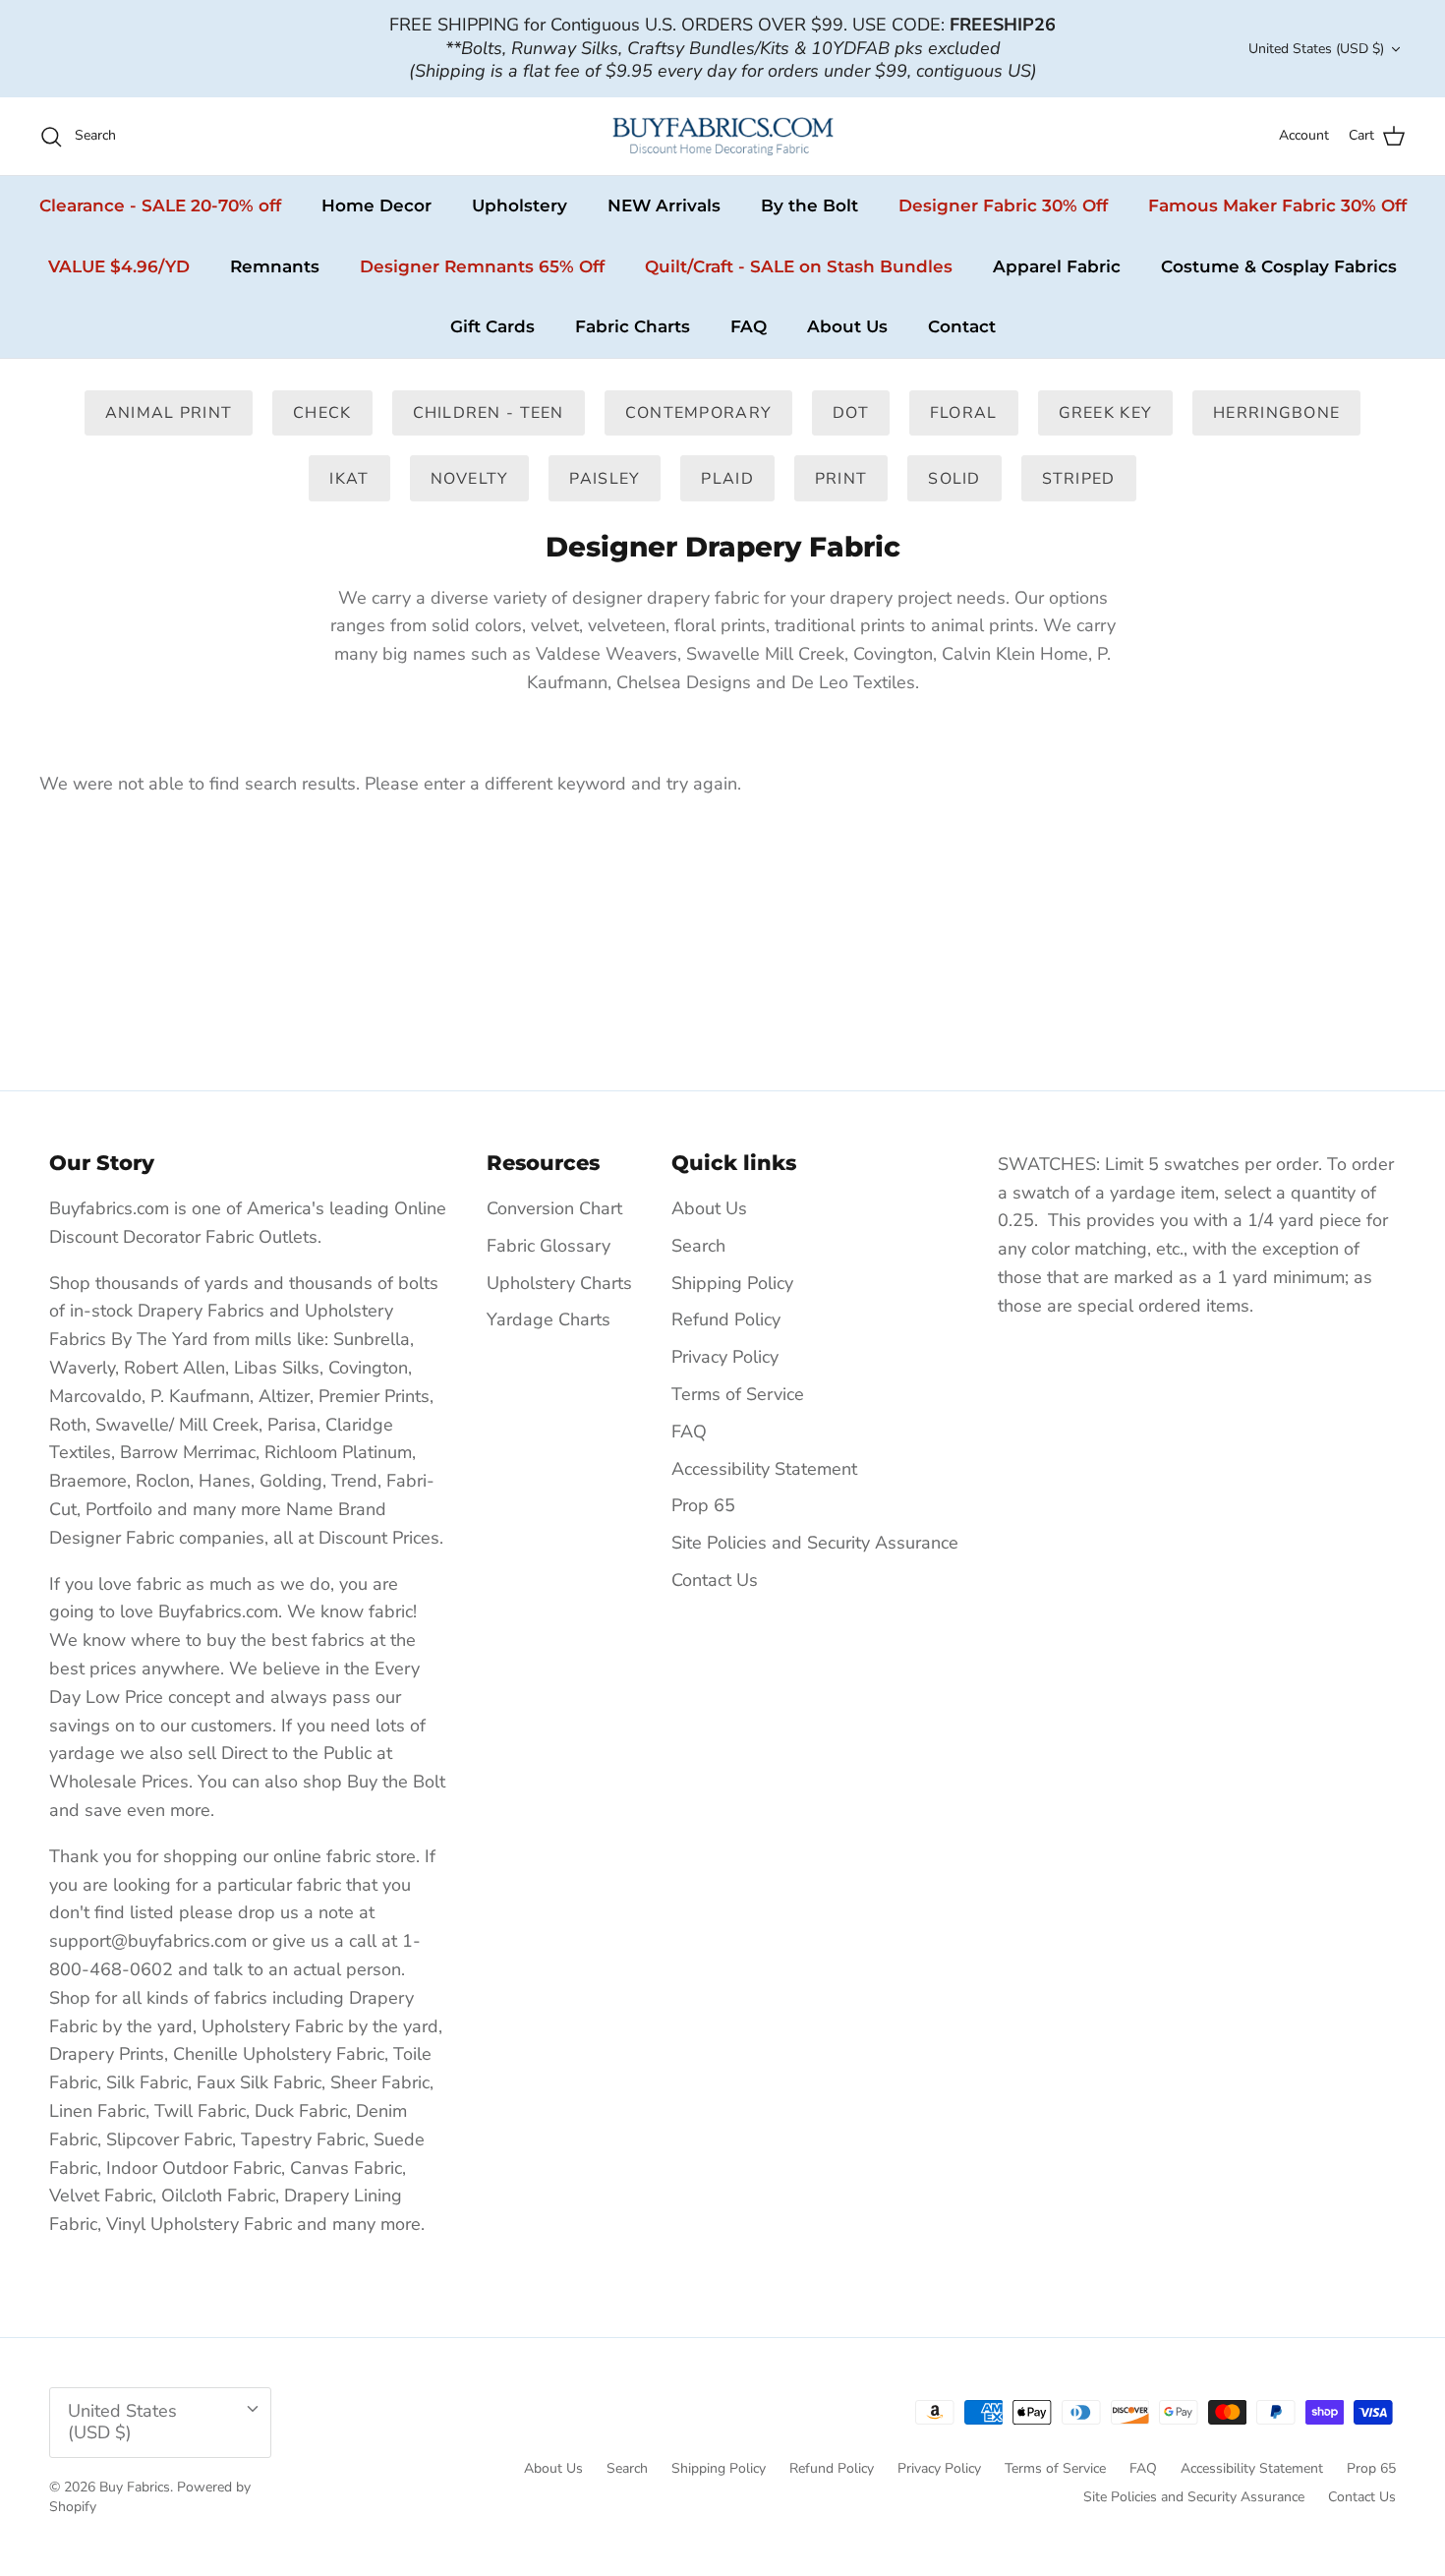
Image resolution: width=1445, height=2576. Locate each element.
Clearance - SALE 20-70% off (160, 205)
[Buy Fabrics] (723, 136)
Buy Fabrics (135, 2487)
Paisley (605, 479)
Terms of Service (738, 1394)
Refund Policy (726, 1319)
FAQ (749, 326)
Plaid (727, 479)
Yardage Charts (549, 1319)
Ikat (349, 479)
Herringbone (1276, 413)
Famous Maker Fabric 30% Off (1277, 205)
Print (841, 479)
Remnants (275, 266)
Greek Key (1106, 413)
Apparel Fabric (1057, 266)
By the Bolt (809, 205)
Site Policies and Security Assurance (815, 1543)
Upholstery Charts (559, 1283)
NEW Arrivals (664, 205)
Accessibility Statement (764, 1469)
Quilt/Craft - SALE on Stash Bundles (799, 266)
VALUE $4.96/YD (119, 266)
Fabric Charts (633, 326)
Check (322, 413)
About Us (847, 326)
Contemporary (698, 413)
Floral (964, 413)
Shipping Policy (732, 1283)
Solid (954, 479)
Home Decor (376, 205)
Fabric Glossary (549, 1246)
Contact (962, 326)
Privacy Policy (725, 1357)
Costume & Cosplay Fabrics (1279, 266)
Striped (1079, 479)
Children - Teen (489, 413)
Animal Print (169, 413)
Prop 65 (703, 1505)
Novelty (470, 479)
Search (698, 1246)
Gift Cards (492, 326)
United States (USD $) (1316, 49)
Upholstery (520, 205)
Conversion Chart (554, 1208)
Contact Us (715, 1580)
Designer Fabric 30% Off (1003, 205)
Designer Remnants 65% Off (482, 266)
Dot (851, 413)
